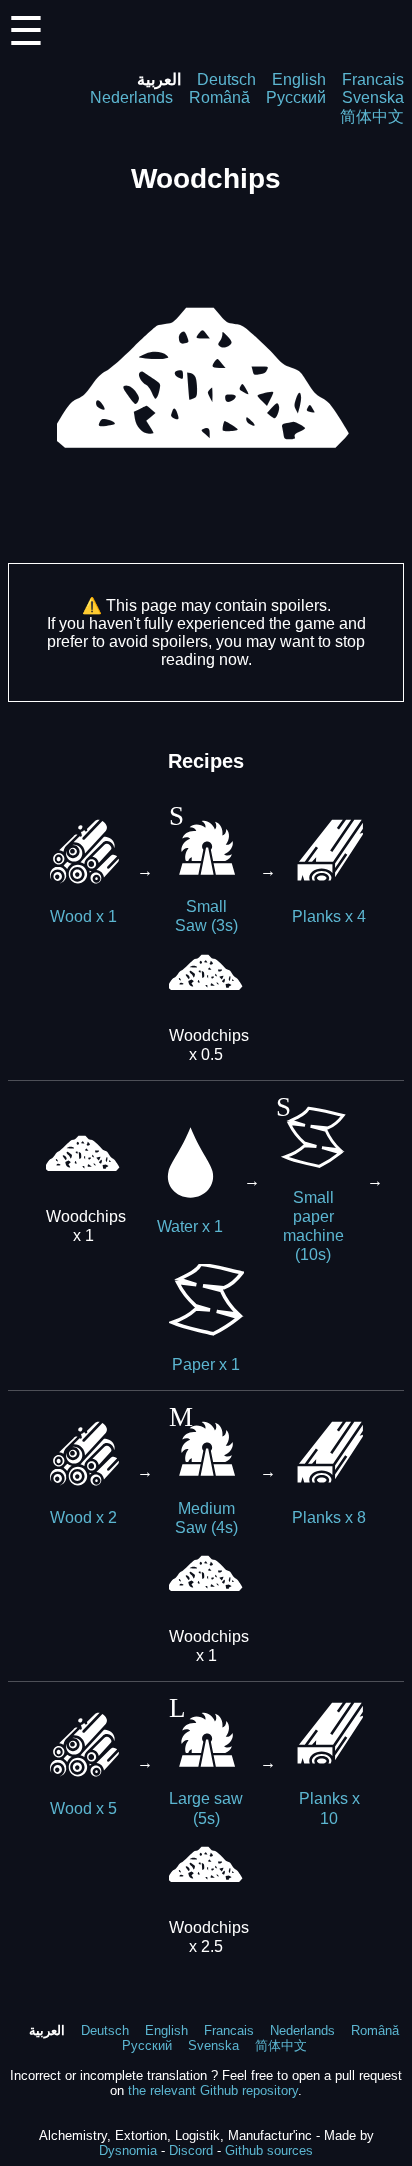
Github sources (269, 2150)
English (299, 79)
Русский (296, 97)
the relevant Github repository (213, 2090)
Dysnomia (128, 2150)
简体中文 (372, 116)
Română (219, 97)
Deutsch (226, 79)
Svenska (373, 97)
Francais (373, 79)
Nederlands (131, 97)
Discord (191, 2150)
